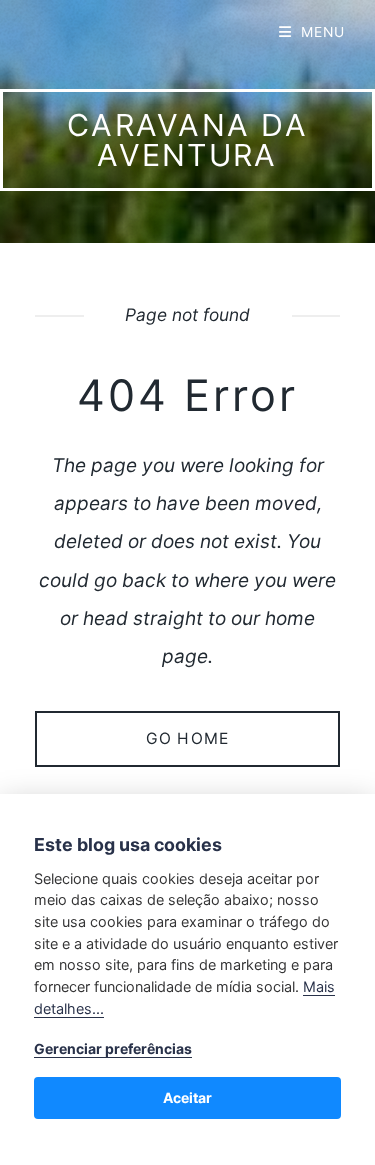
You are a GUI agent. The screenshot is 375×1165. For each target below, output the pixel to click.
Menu (323, 32)
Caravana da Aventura (187, 140)
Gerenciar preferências (113, 1048)
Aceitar (187, 1097)
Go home (187, 738)
